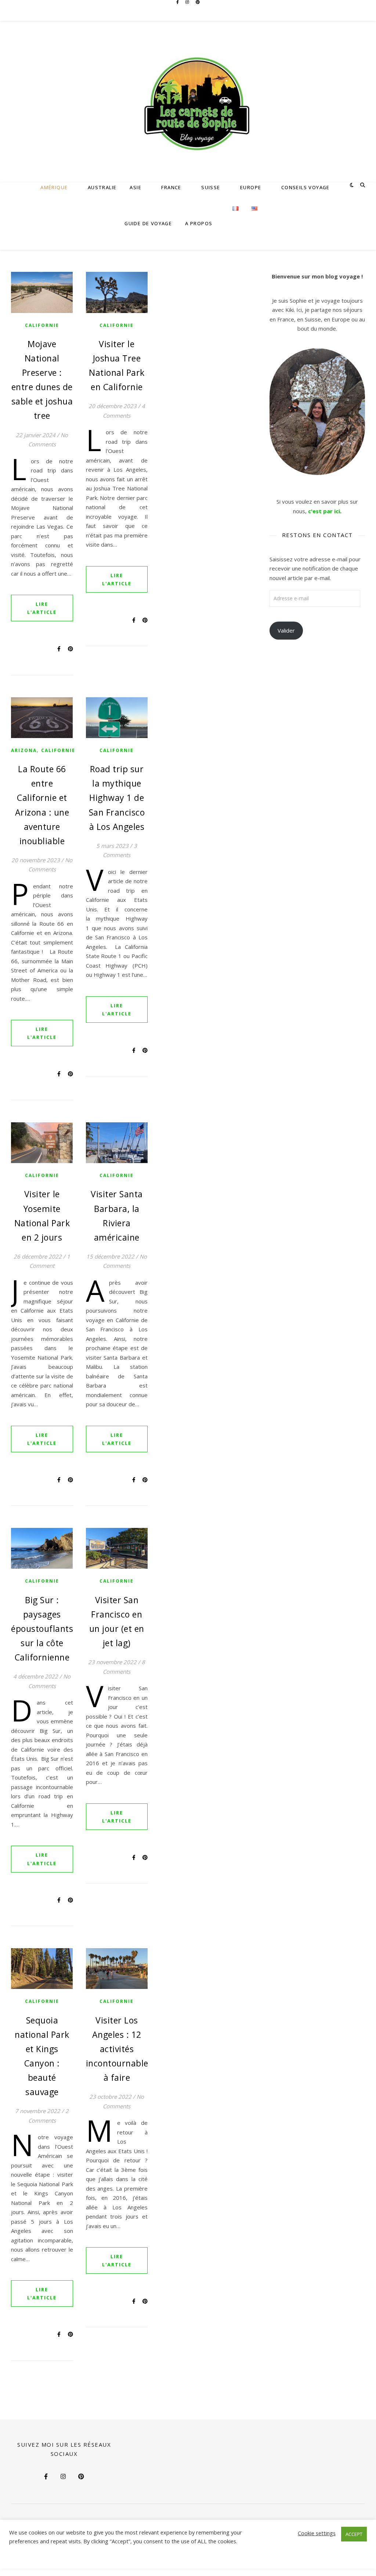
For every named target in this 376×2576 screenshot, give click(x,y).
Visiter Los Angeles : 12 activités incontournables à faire (119, 2049)
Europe (251, 187)
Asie (135, 187)
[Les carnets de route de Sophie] (188, 102)
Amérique (54, 187)
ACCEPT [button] (354, 2534)
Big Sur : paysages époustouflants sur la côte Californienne (42, 1629)
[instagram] (188, 9)
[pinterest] (198, 9)
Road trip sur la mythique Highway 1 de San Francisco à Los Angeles (117, 798)
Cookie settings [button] (317, 2533)
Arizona (24, 750)
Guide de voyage (148, 223)
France (171, 187)
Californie (42, 325)
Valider (286, 630)
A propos (199, 223)
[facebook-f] (178, 9)
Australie (102, 187)
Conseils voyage (305, 187)
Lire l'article (42, 608)
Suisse (211, 187)
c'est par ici (324, 511)
